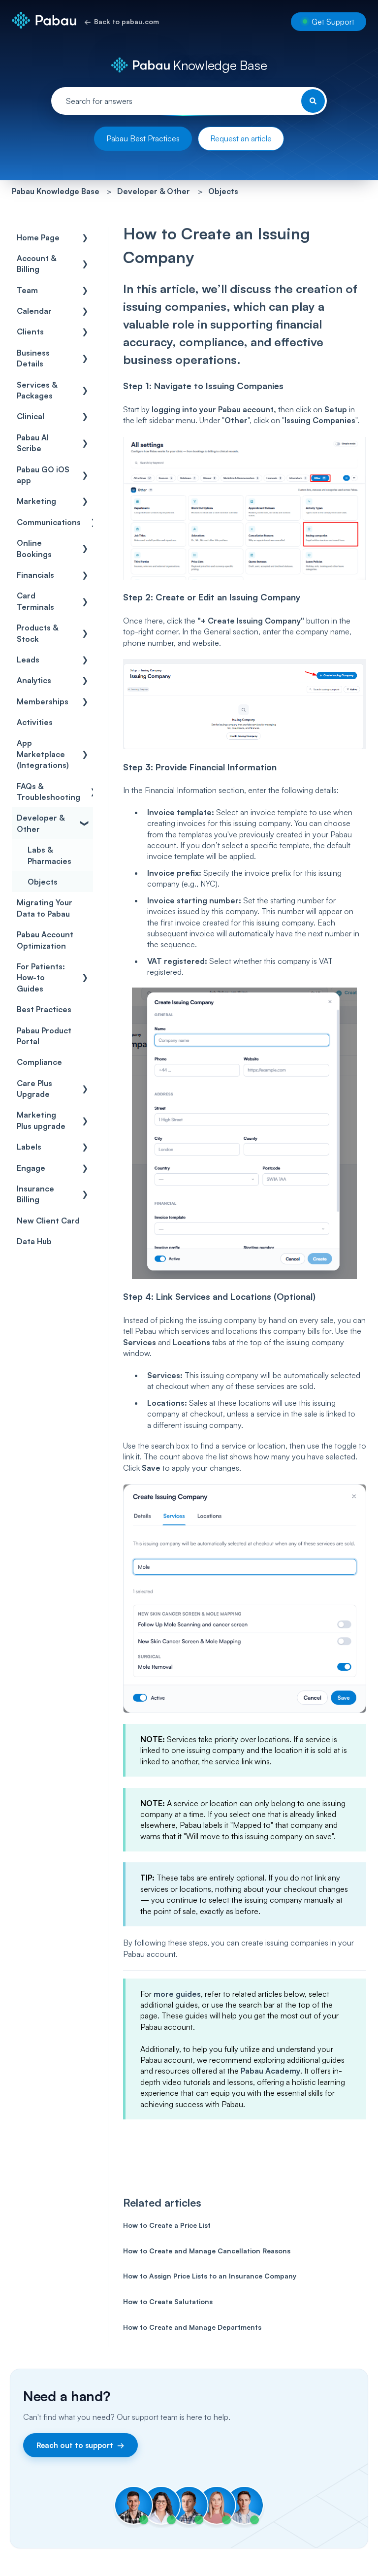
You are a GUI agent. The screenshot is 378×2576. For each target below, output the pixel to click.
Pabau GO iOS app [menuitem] (43, 475)
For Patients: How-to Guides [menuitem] (41, 977)
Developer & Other (154, 191)
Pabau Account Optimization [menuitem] (45, 940)
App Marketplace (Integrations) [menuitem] (43, 754)
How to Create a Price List (167, 2225)
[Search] (313, 101)
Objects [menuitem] (43, 882)
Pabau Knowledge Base (56, 191)
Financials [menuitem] (35, 575)
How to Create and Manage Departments (192, 2327)
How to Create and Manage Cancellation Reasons (207, 2251)
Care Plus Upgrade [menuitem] (34, 1089)
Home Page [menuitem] (38, 237)
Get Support (333, 22)
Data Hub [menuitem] (34, 1241)
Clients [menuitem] (30, 331)
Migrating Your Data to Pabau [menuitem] (45, 908)
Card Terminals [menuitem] (35, 601)
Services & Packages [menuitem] (37, 390)
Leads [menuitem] (28, 660)
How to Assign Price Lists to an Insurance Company (210, 2276)
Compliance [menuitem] (39, 1062)
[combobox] (189, 101)
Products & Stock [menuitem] (37, 633)
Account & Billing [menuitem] (36, 264)
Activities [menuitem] (35, 722)
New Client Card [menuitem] (48, 1221)
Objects (223, 191)
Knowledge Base (218, 65)
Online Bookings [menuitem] (34, 548)
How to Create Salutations (168, 2301)
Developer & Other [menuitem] (41, 823)
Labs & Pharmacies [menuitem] (49, 855)
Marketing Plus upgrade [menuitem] (41, 1120)
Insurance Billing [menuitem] (35, 1194)
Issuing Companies (320, 420)
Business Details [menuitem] (33, 358)
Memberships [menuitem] (43, 701)
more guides (177, 1994)
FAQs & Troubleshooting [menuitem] (48, 792)
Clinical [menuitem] (31, 416)
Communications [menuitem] (49, 522)
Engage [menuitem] (31, 1168)
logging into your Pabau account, (214, 409)
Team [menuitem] (27, 290)
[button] (85, 238)
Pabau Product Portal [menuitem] (44, 1036)
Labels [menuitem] (29, 1147)
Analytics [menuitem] (34, 680)
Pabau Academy (270, 2071)
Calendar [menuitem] (34, 311)
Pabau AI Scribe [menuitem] (33, 443)
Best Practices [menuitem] (44, 1009)
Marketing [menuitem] (36, 501)
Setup (336, 409)
